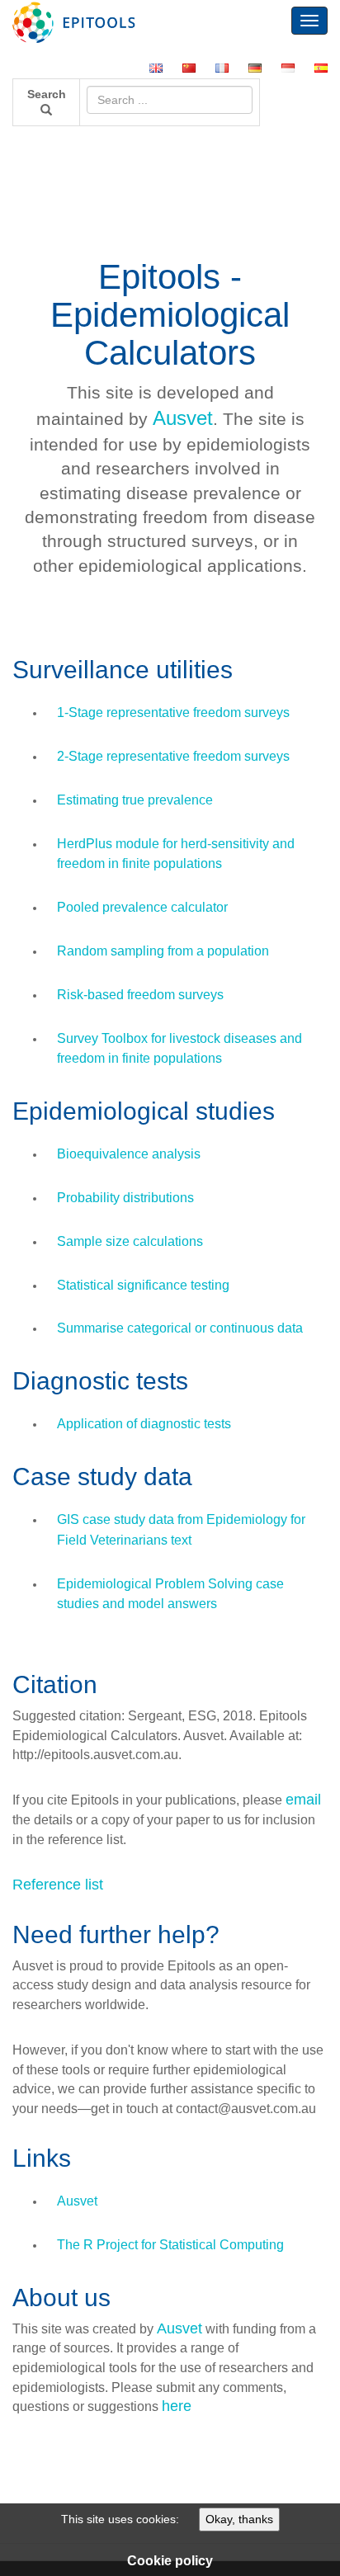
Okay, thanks (239, 2519)
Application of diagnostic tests (144, 1424)
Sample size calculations (130, 1241)
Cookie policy (170, 2561)
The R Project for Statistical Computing (170, 2245)
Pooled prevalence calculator (142, 907)
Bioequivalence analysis (129, 1154)
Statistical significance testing (143, 1285)
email (303, 1800)
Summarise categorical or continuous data (180, 1328)
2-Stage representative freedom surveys (173, 756)
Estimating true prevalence (135, 800)
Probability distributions (125, 1198)
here (177, 2406)
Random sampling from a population (163, 951)
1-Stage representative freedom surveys (173, 712)
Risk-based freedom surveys (140, 995)
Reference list (58, 1885)
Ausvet (183, 418)
